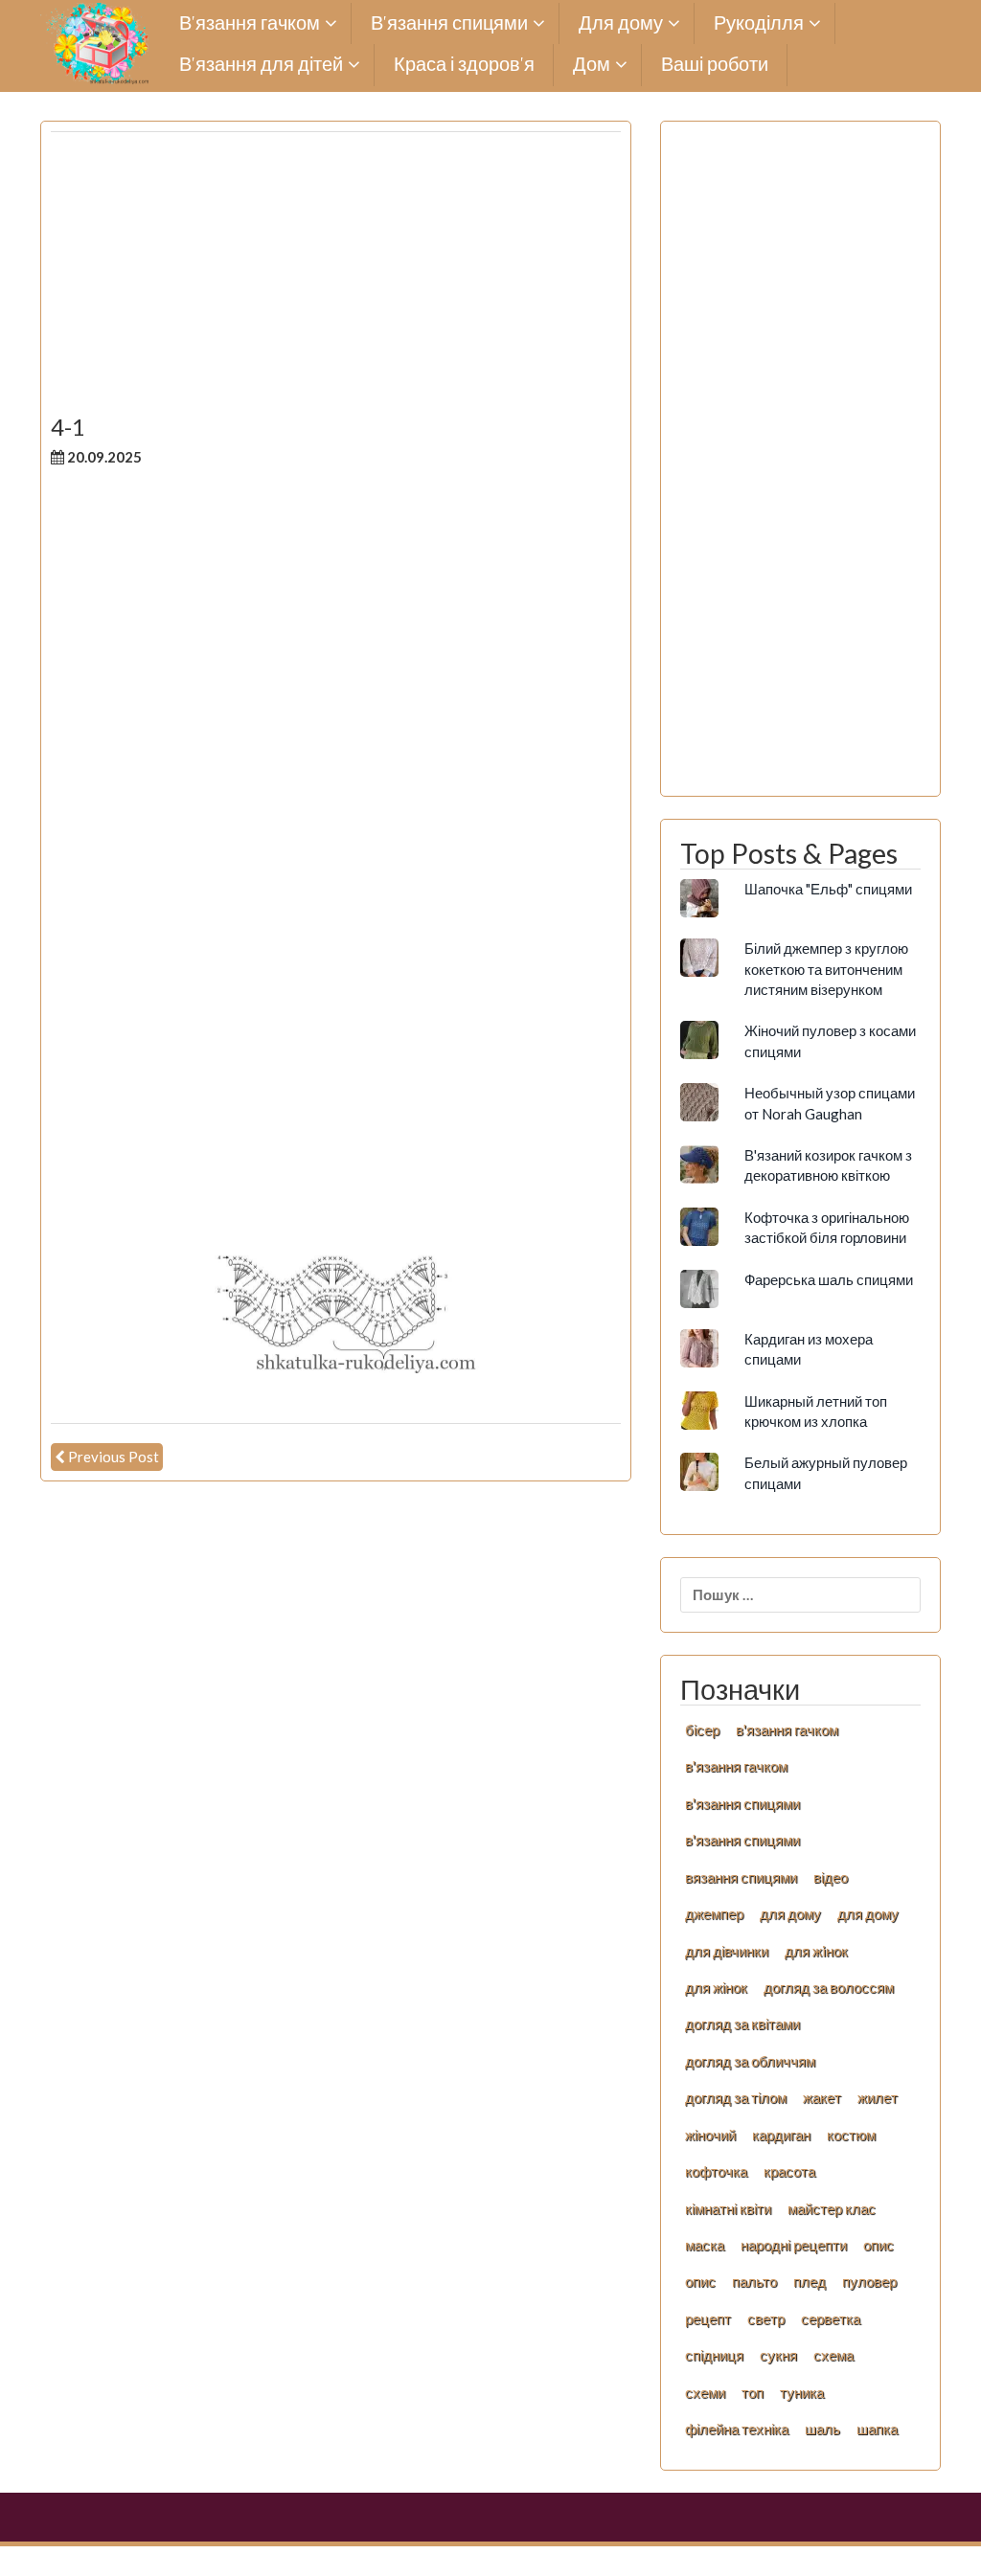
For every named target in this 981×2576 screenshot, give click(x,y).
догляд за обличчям (750, 2061)
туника (802, 2392)
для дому (790, 1913)
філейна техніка (737, 2429)
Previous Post (114, 1457)
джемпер (714, 1913)
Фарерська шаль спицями (829, 1279)
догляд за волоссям (829, 1987)
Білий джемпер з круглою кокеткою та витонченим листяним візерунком (826, 969)
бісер (702, 1729)
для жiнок (816, 1951)
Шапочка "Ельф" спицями (828, 889)
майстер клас (832, 2208)
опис (878, 2245)
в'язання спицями (742, 1803)
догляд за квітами (742, 2023)
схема (833, 2355)
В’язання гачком (250, 23)
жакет (822, 2097)
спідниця (714, 2355)
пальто (754, 2281)
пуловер (869, 2281)
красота (789, 2171)
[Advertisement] (336, 281)
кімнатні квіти (728, 2208)
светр (766, 2318)
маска (705, 2245)
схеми (705, 2392)
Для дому (621, 23)
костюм (851, 2135)
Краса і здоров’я (464, 65)
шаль (822, 2429)
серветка (831, 2318)
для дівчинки (727, 1951)
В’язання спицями (449, 23)
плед (810, 2281)
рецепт (708, 2318)
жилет (878, 2097)
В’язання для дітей (261, 65)
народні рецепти (794, 2245)
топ (753, 2392)
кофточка (716, 2171)
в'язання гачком (787, 1729)
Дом (592, 65)
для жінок (716, 1987)
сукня (778, 2355)
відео (831, 1877)
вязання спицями (741, 1877)
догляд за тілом (736, 2097)
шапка (877, 2429)
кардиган (781, 2135)
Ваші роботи (715, 65)
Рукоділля (759, 23)
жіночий (710, 2135)
